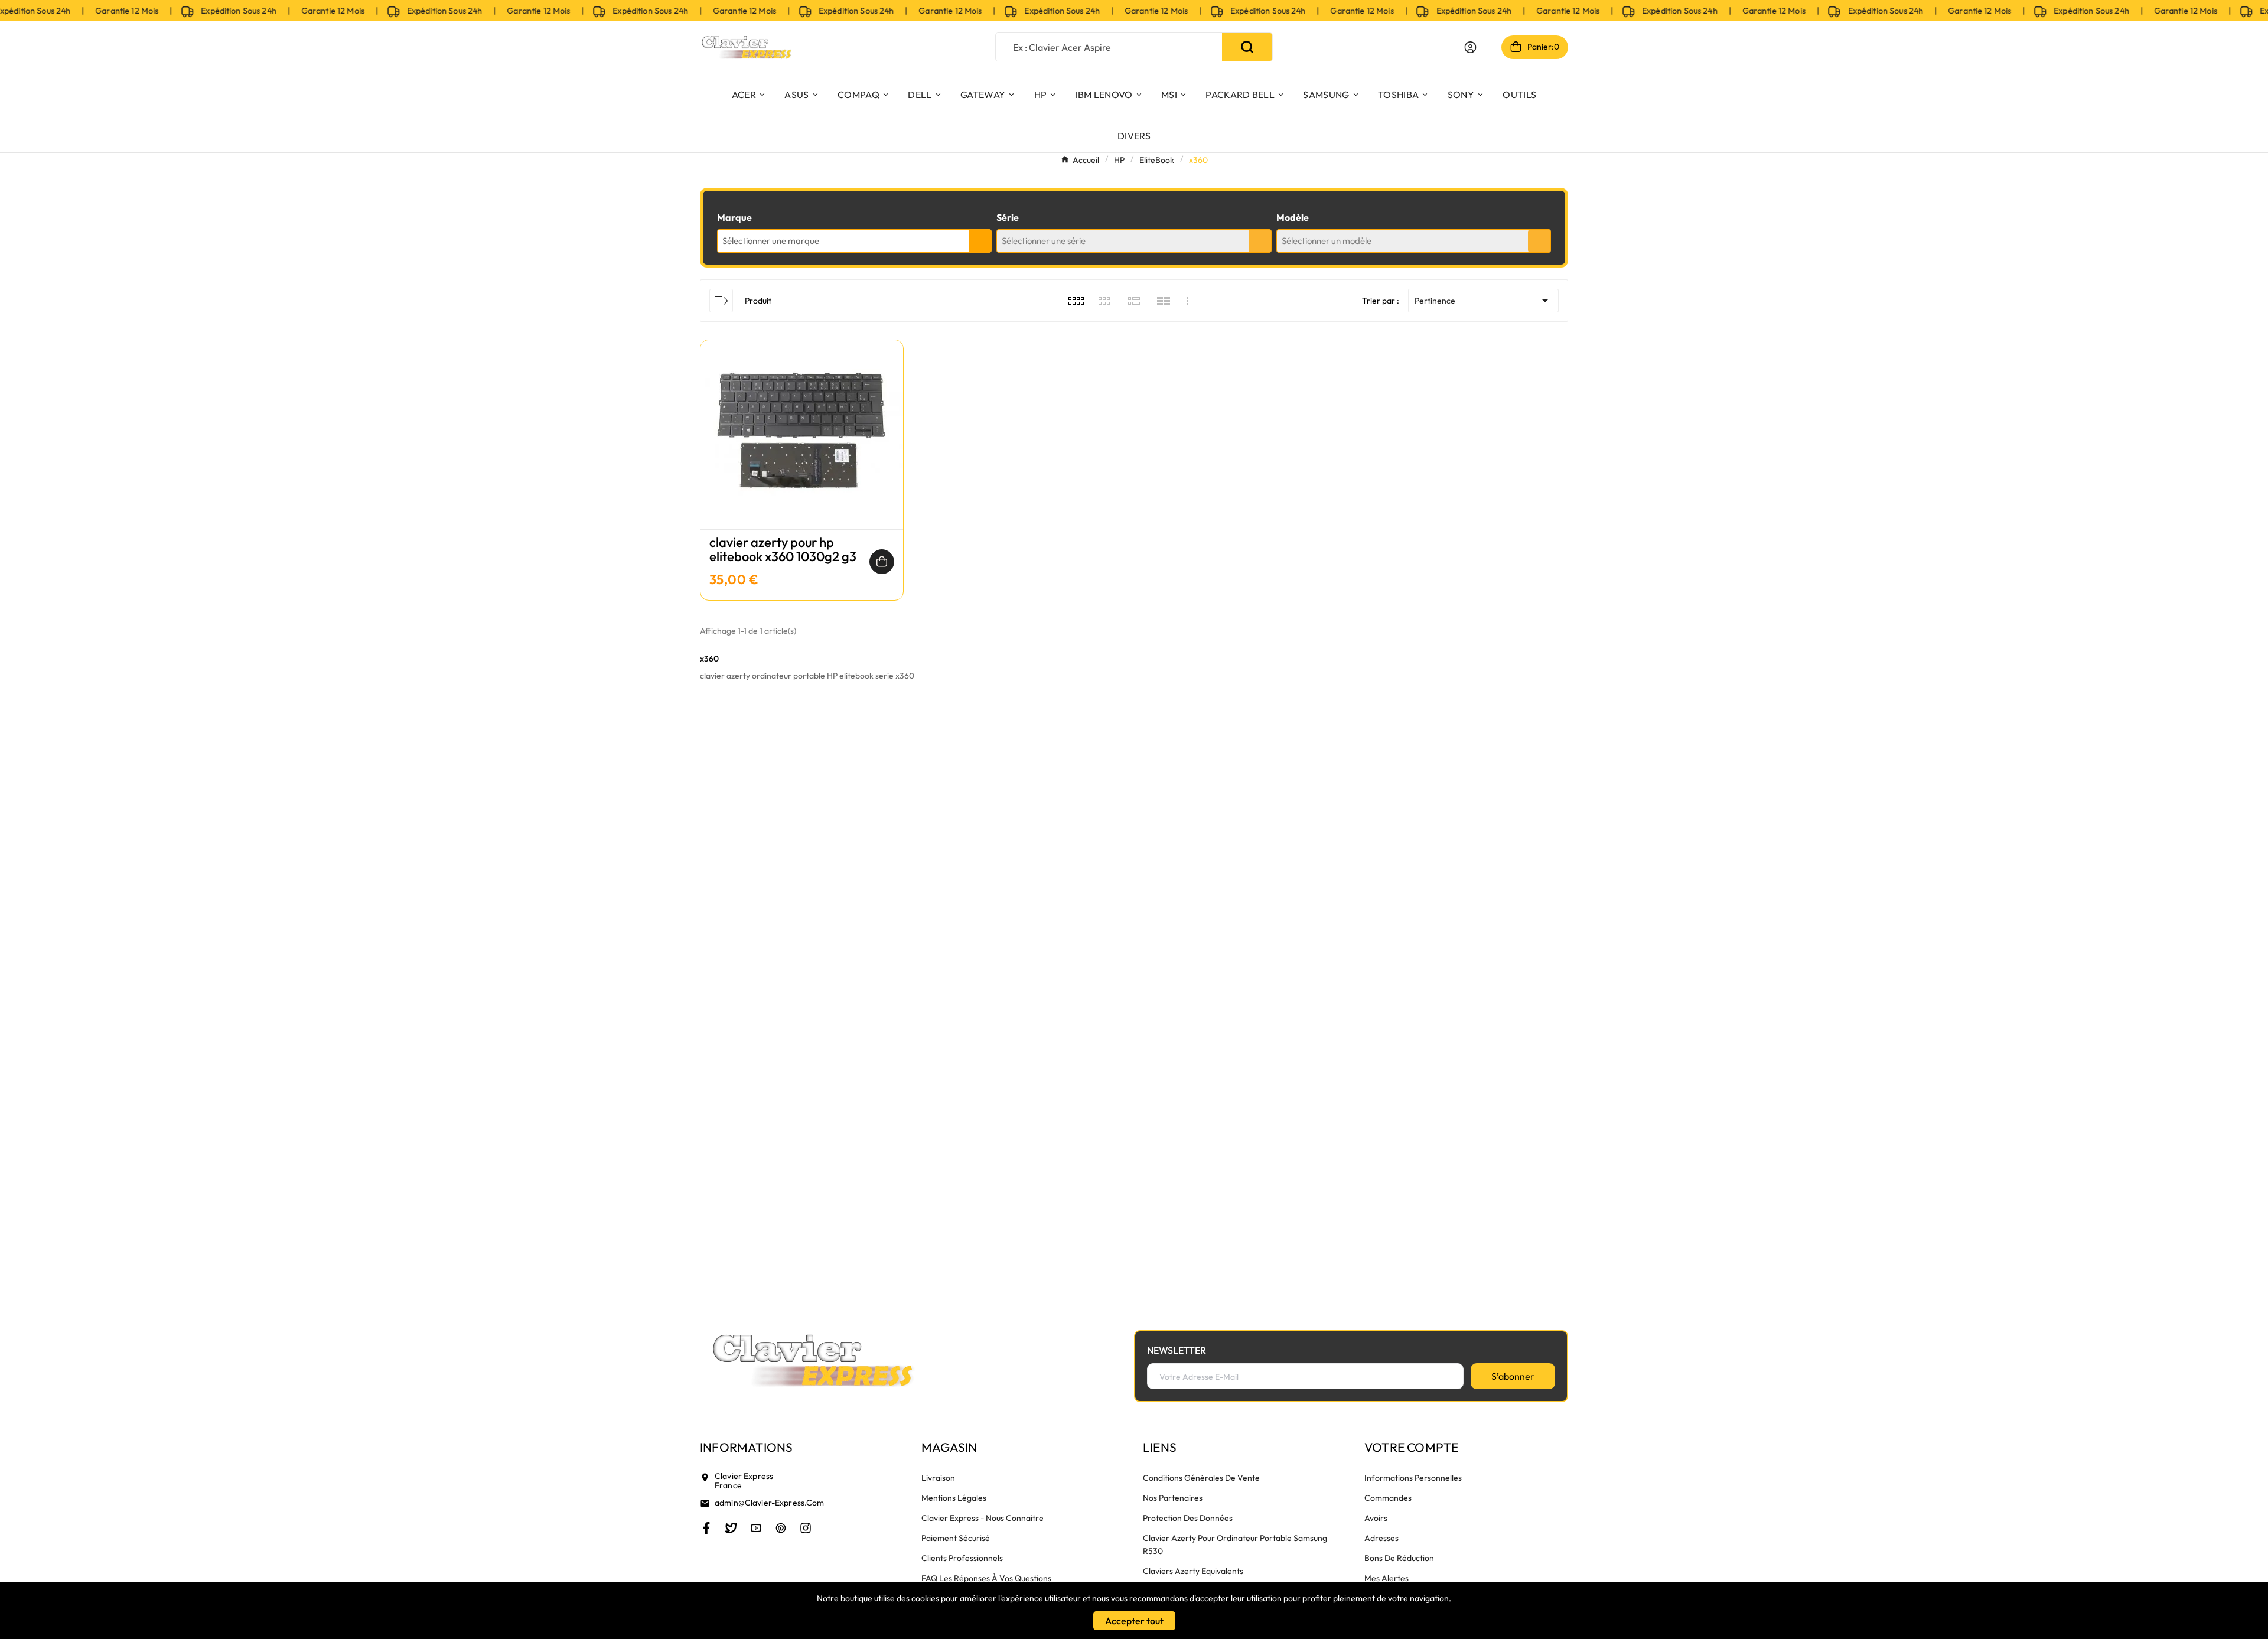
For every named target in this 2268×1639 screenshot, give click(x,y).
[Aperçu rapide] (802, 447)
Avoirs (1376, 1518)
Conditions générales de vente (1201, 1478)
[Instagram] (806, 1528)
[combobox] (854, 241)
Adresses (1381, 1538)
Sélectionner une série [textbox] (1044, 241)
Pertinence (1483, 301)
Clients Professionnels (962, 1558)
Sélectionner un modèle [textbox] (1327, 241)
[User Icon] (1470, 47)
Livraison (938, 1478)
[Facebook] (706, 1528)
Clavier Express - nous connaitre (983, 1518)
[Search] (1247, 47)
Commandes (1388, 1498)
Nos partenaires (1173, 1498)
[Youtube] (756, 1528)
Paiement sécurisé (956, 1538)
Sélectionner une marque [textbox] (771, 241)
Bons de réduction (1399, 1558)
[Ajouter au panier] (882, 562)
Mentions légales (954, 1498)
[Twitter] (731, 1528)
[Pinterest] (781, 1528)
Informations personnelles (1413, 1478)
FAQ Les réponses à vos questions (986, 1578)
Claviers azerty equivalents (1193, 1571)
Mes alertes (1386, 1578)
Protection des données (1188, 1518)
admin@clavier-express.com (770, 1503)
